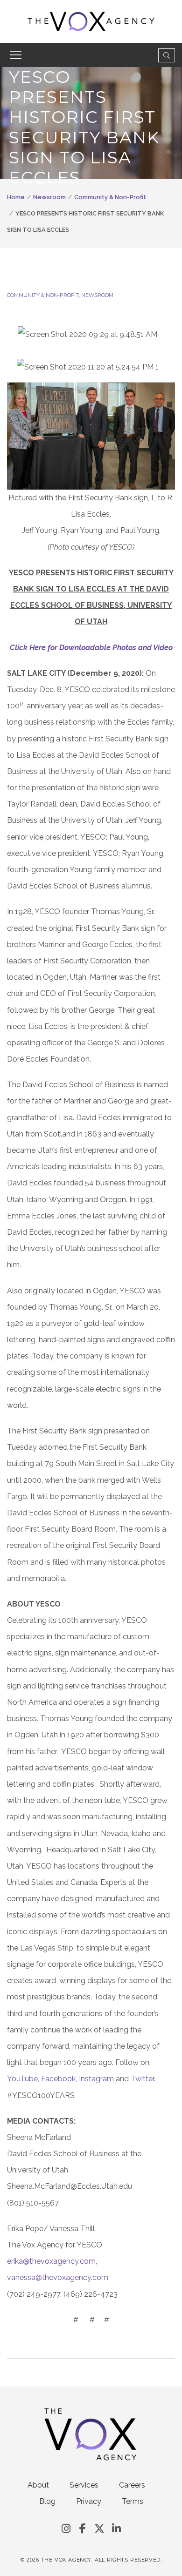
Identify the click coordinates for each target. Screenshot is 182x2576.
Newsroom (49, 197)
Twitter (142, 2079)
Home (16, 197)
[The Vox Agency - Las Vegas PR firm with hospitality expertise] (91, 21)
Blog (47, 2501)
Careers (132, 2485)
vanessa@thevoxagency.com (58, 2277)
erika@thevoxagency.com (51, 2261)
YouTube (22, 2079)
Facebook (58, 2079)
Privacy (89, 2501)
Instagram (96, 2079)
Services (84, 2485)
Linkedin (116, 2529)
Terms (133, 2501)
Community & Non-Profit (110, 197)
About (38, 2485)
